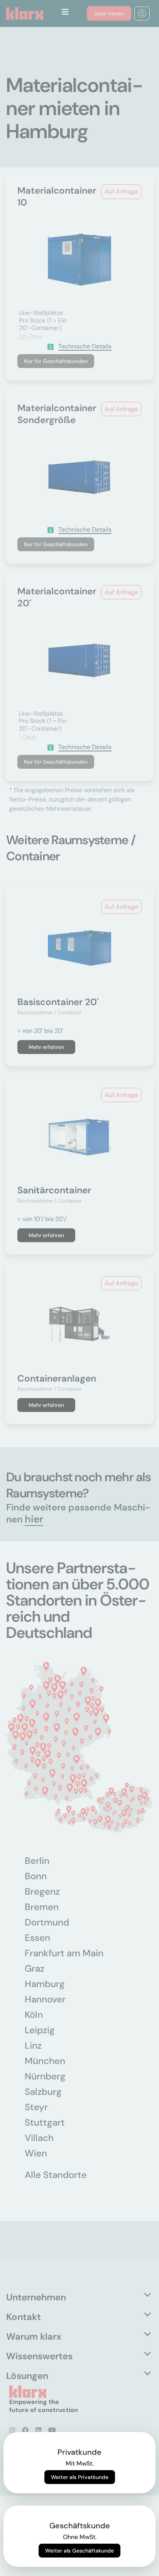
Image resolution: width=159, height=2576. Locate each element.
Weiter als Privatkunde (80, 2477)
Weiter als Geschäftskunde (79, 2551)
